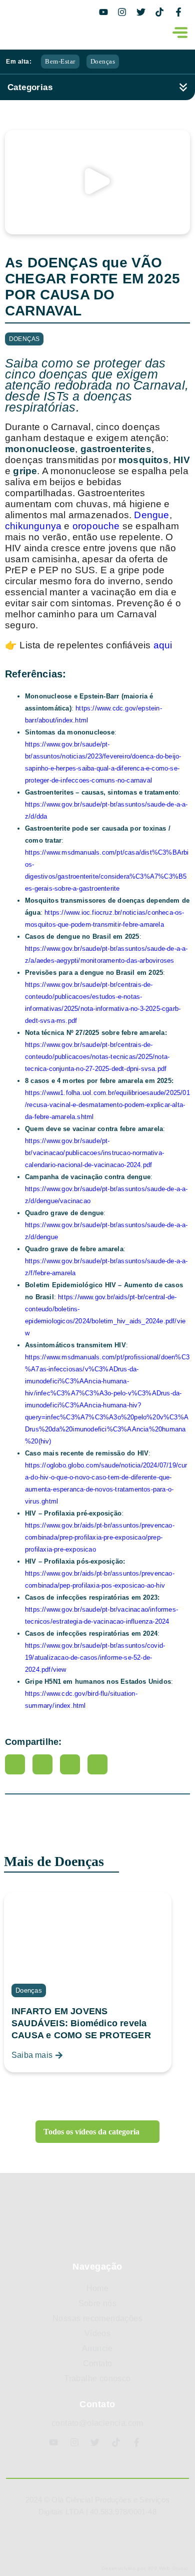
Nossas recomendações (97, 2318)
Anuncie (97, 2348)
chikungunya (33, 526)
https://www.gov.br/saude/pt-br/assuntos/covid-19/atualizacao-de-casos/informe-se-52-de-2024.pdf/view (95, 1658)
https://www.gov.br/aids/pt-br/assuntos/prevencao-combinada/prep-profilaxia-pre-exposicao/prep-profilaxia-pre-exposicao (100, 1537)
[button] (97, 182)
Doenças (103, 61)
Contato (98, 2363)
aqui (163, 645)
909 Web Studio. (169, 2568)
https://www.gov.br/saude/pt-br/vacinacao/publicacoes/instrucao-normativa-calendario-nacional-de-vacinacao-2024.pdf (94, 1153)
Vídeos (97, 2333)
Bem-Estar (60, 61)
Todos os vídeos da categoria (92, 2132)
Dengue (151, 515)
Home (98, 2288)
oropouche (96, 526)
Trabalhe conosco (97, 2378)
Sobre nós (98, 2303)
